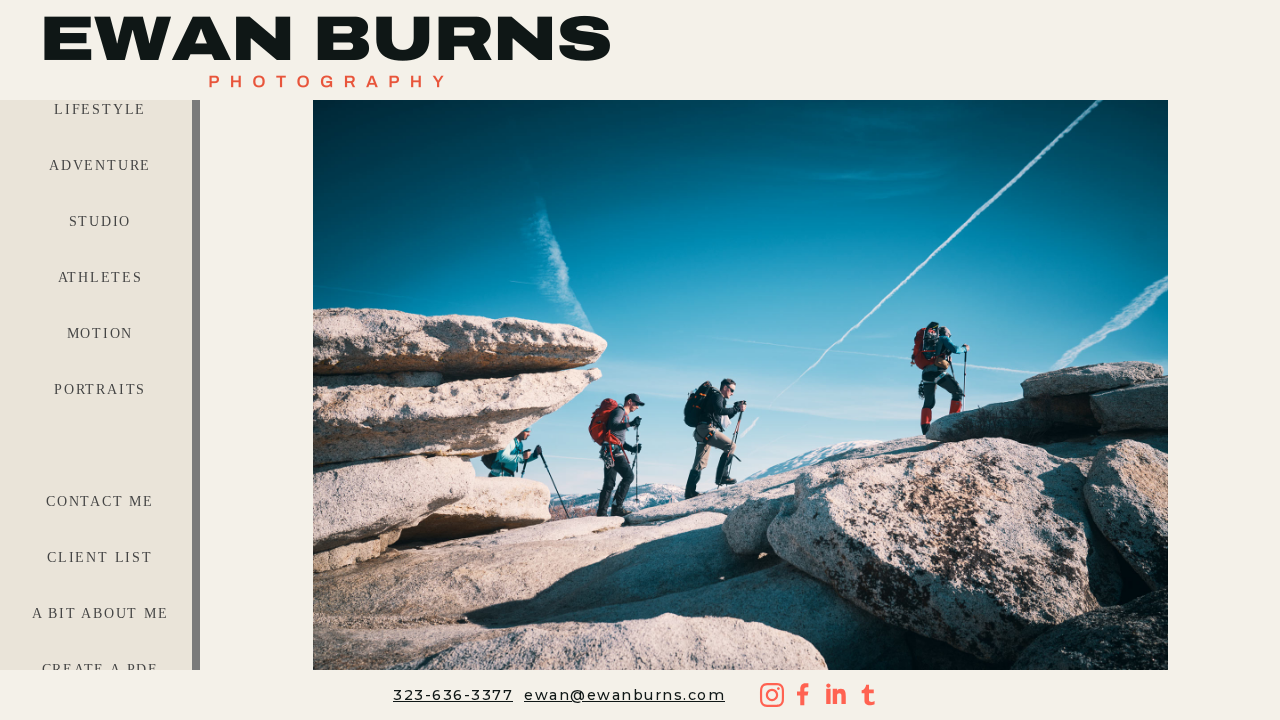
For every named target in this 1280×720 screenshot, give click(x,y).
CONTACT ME (100, 501)
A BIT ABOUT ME (100, 613)
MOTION (100, 333)
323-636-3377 (453, 695)
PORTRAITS (100, 389)
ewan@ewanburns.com (624, 695)
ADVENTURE (100, 165)
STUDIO (100, 221)
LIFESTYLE (100, 109)
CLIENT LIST (100, 557)
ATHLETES (100, 277)
